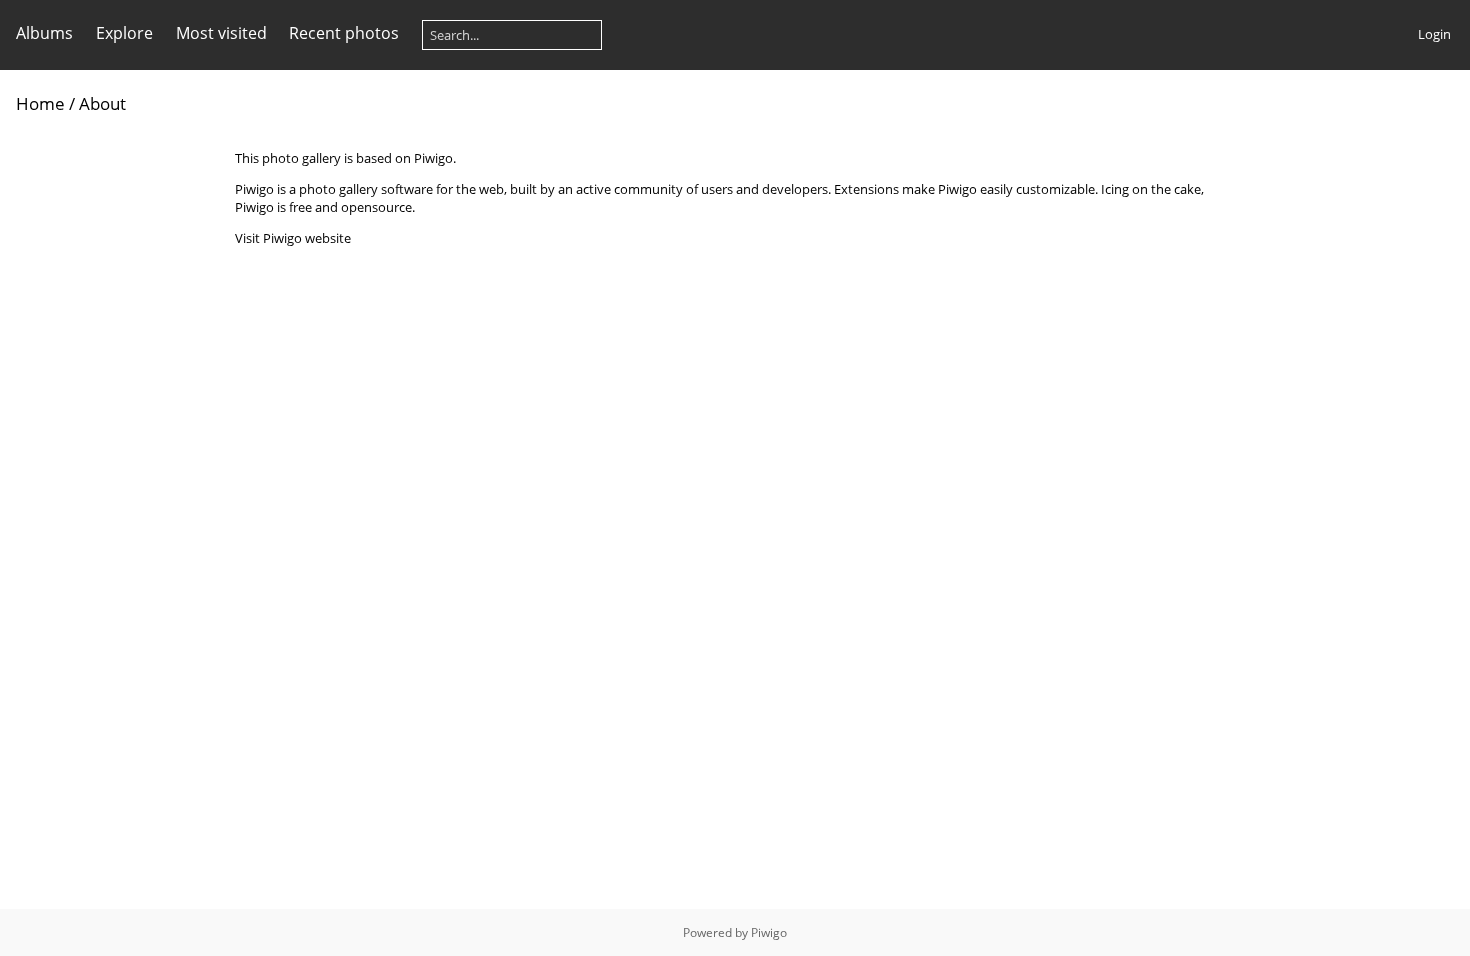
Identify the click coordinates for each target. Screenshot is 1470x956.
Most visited (221, 33)
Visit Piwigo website (293, 238)
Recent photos (344, 33)
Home (40, 103)
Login (1434, 34)
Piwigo (769, 932)
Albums (44, 33)
